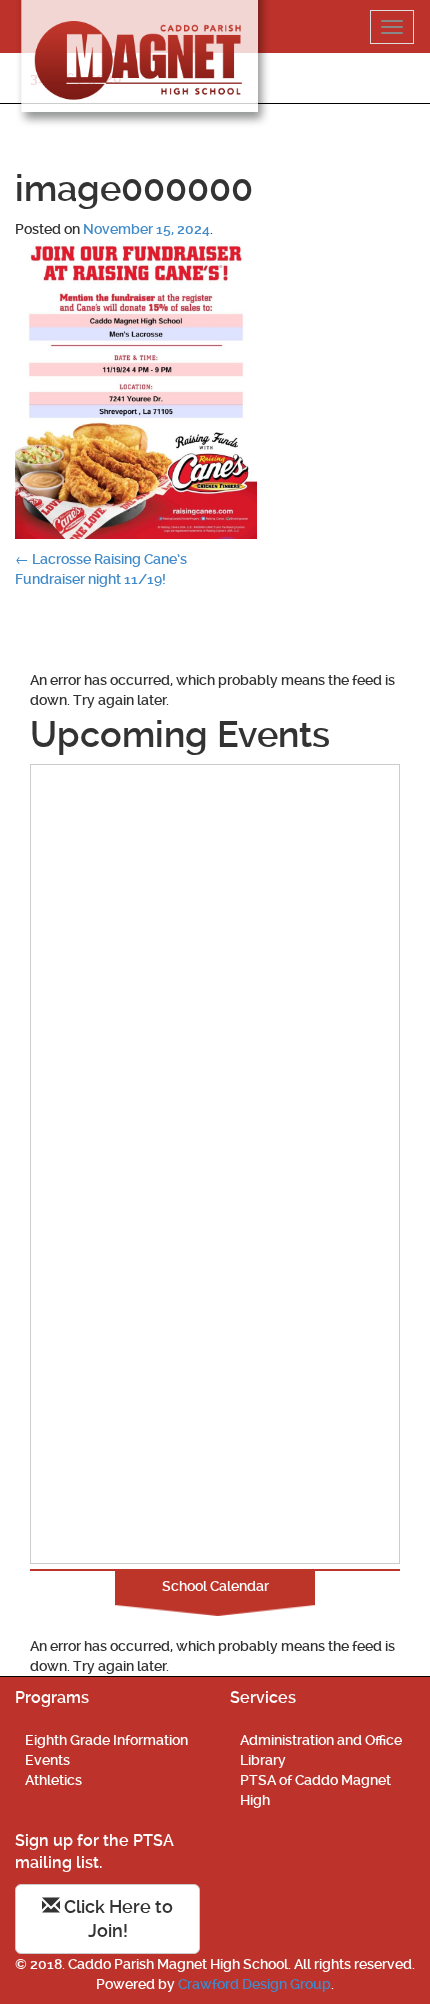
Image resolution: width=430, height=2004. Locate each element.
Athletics (53, 1780)
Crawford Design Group (254, 1984)
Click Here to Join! (116, 1918)
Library (263, 1760)
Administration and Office (321, 1740)
